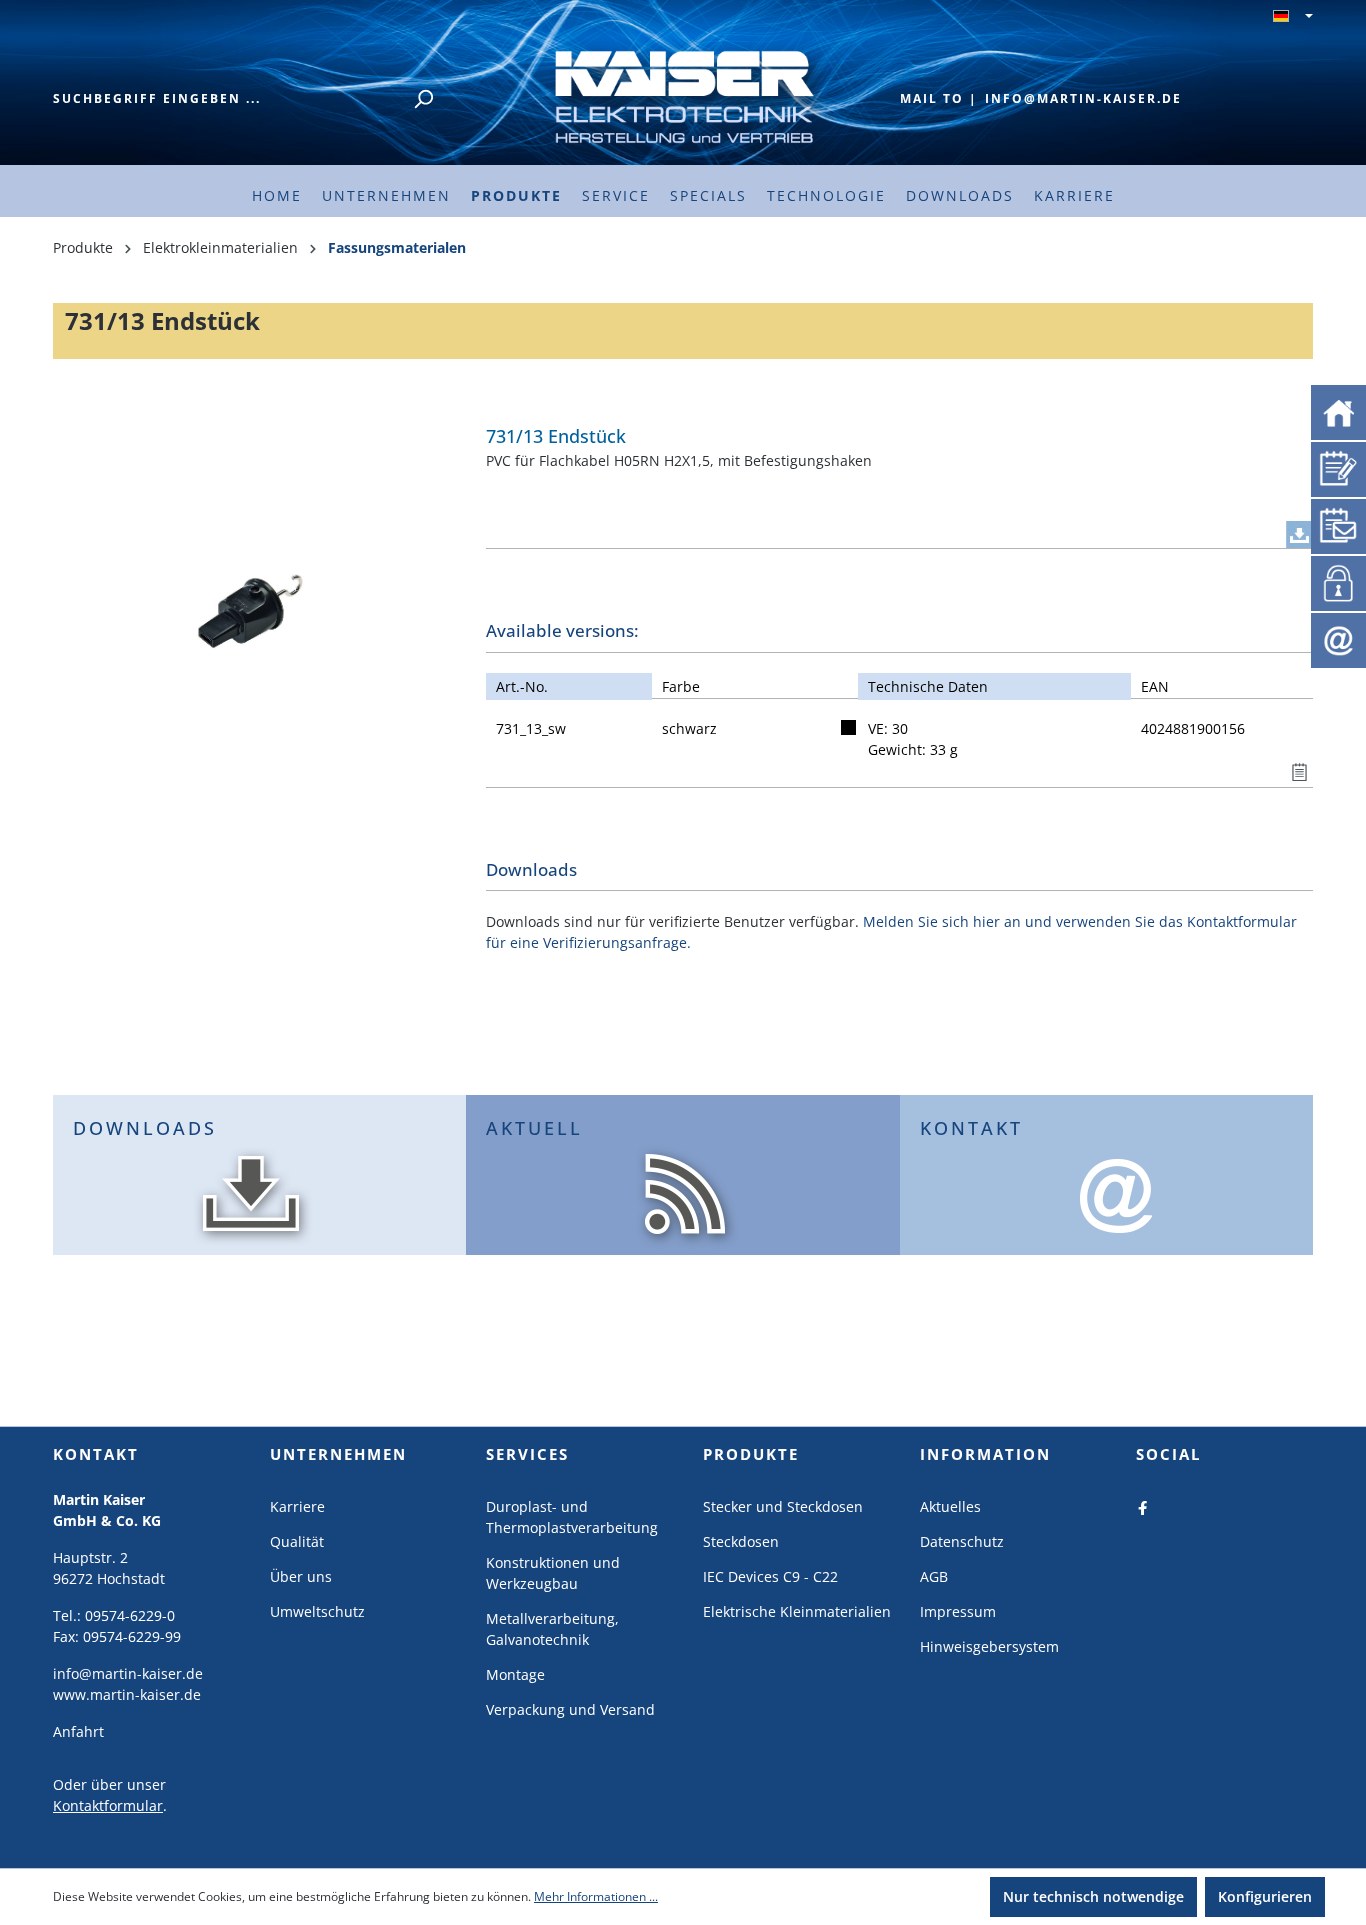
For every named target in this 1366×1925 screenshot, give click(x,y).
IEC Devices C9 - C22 (770, 1576)
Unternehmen (338, 1454)
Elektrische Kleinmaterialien (797, 1611)
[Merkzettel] (1338, 466)
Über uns (301, 1576)
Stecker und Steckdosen (783, 1506)
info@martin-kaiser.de (1083, 98)
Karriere (297, 1506)
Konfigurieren (1265, 1896)
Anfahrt (78, 1731)
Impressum (958, 1611)
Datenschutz (962, 1541)
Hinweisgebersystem (989, 1646)
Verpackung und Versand (570, 1709)
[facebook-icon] (1143, 1506)
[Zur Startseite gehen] (682, 95)
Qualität (297, 1541)
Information (985, 1454)
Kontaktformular (108, 1805)
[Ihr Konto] (1335, 581)
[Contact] (1338, 638)
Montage (515, 1674)
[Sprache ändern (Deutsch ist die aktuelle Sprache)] (1293, 17)
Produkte (751, 1454)
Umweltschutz (317, 1611)
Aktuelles (950, 1506)
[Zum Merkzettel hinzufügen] (1299, 767)
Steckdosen (741, 1541)
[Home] (1338, 410)
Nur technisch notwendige (1093, 1896)
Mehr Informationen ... (596, 1896)
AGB (934, 1576)
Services (527, 1454)
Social (1168, 1454)
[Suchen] (423, 99)
